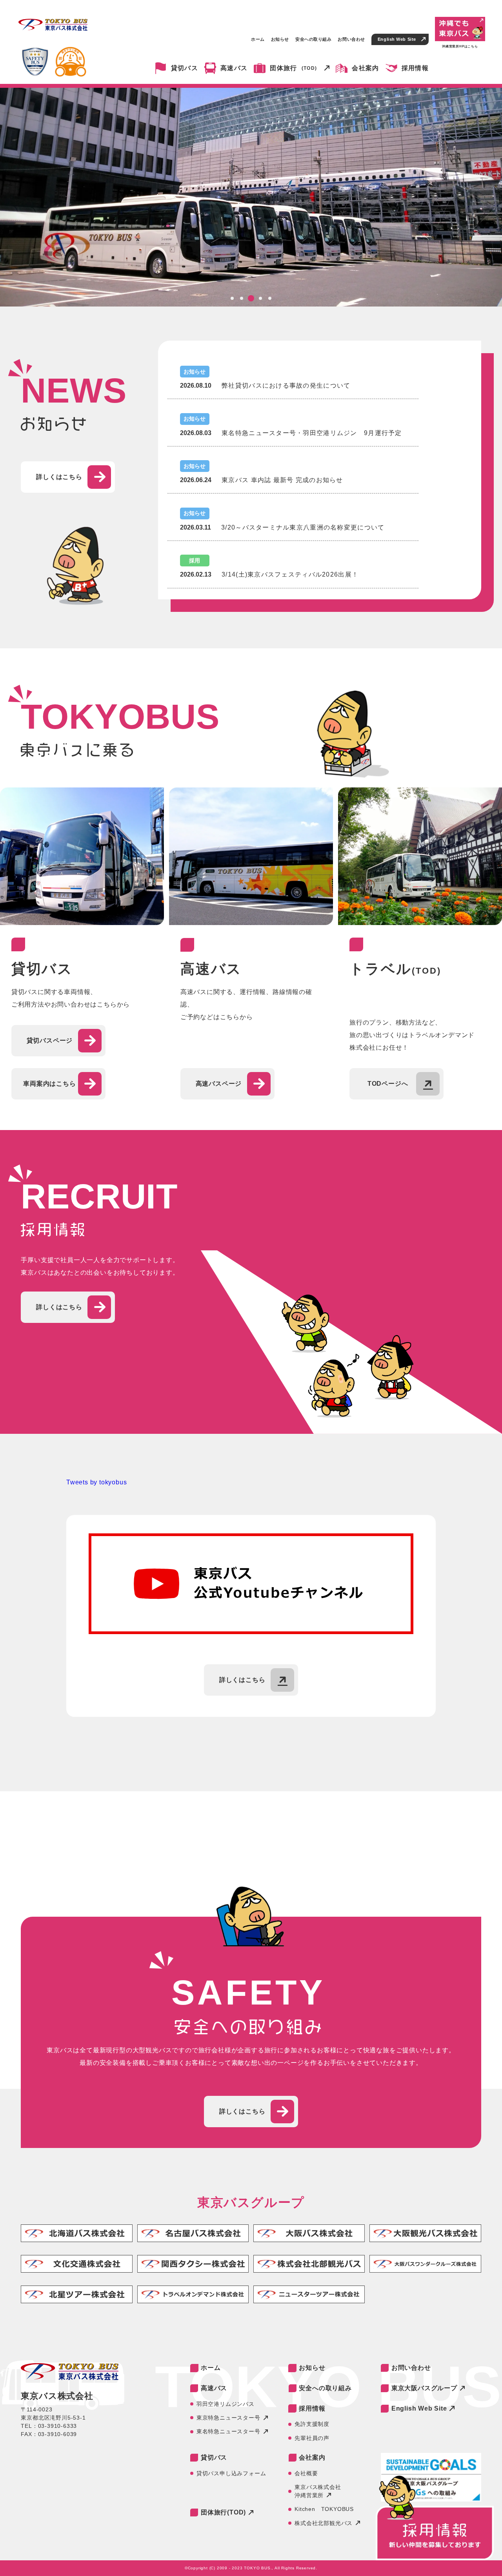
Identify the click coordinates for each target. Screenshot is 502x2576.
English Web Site (397, 39)
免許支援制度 (312, 2424)
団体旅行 (293, 68)
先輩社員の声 (312, 2438)
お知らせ (280, 39)
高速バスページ (219, 1084)
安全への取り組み (313, 39)
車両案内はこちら (49, 1084)
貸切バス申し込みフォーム (231, 2473)
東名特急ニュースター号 (228, 2431)
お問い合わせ (351, 39)
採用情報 (415, 68)
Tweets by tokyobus (96, 1482)
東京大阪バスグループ (424, 2388)
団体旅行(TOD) (223, 2512)
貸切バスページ (50, 1040)
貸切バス (185, 68)
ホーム (258, 39)
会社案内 (365, 68)
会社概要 (306, 2473)
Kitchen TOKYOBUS (324, 2509)
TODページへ (388, 1084)
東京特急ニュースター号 (228, 2418)
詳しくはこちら (59, 477)
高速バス (234, 68)
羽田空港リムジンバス (226, 2404)
